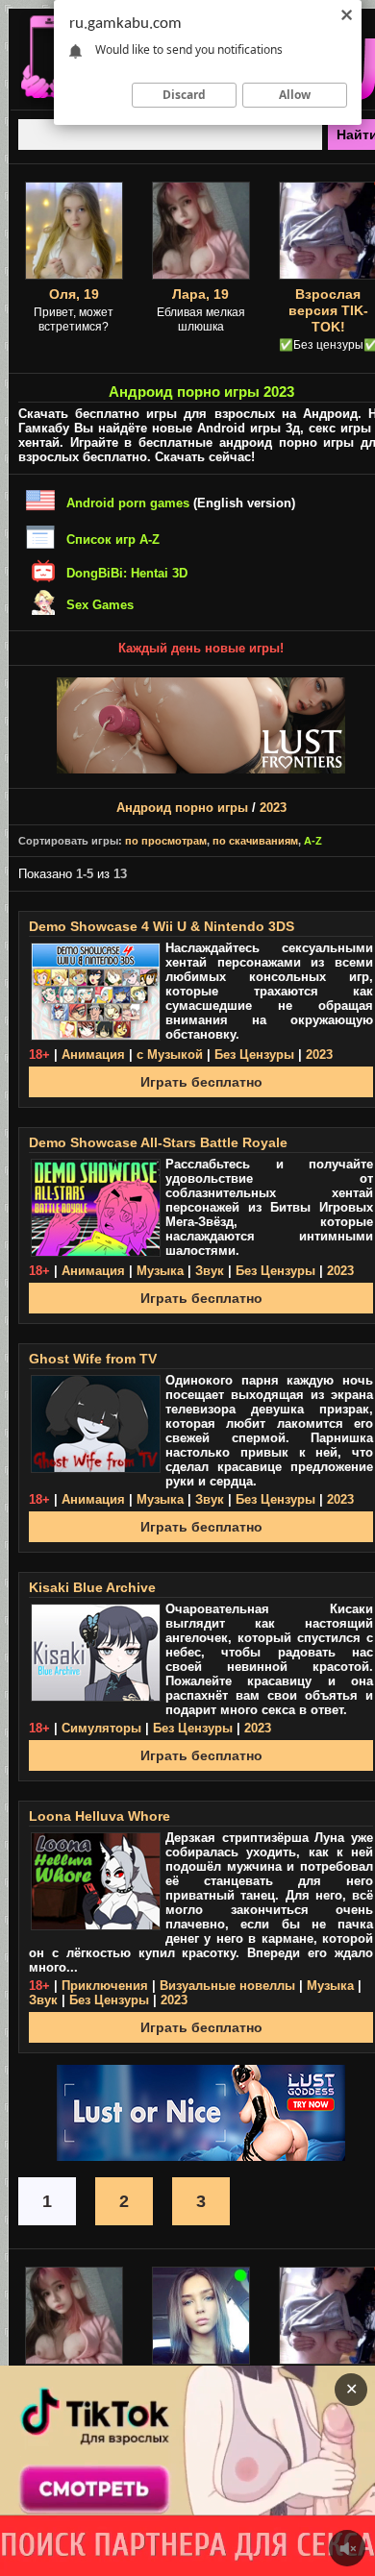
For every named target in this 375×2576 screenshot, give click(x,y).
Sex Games (100, 605)
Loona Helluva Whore (100, 1816)
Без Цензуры (254, 1055)
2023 (273, 808)
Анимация (93, 1055)
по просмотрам (166, 841)
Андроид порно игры (182, 808)
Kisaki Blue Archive (92, 1587)
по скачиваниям (255, 841)
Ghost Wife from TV (93, 1359)
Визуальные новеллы (227, 1986)
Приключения (105, 1986)
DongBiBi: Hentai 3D (127, 573)
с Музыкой (170, 1055)
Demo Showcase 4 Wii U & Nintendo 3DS (162, 926)
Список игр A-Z (113, 540)
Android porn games (128, 503)
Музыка (160, 1271)
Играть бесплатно (201, 1082)
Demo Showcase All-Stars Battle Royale (158, 1142)
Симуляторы (101, 1728)
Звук (210, 1271)
